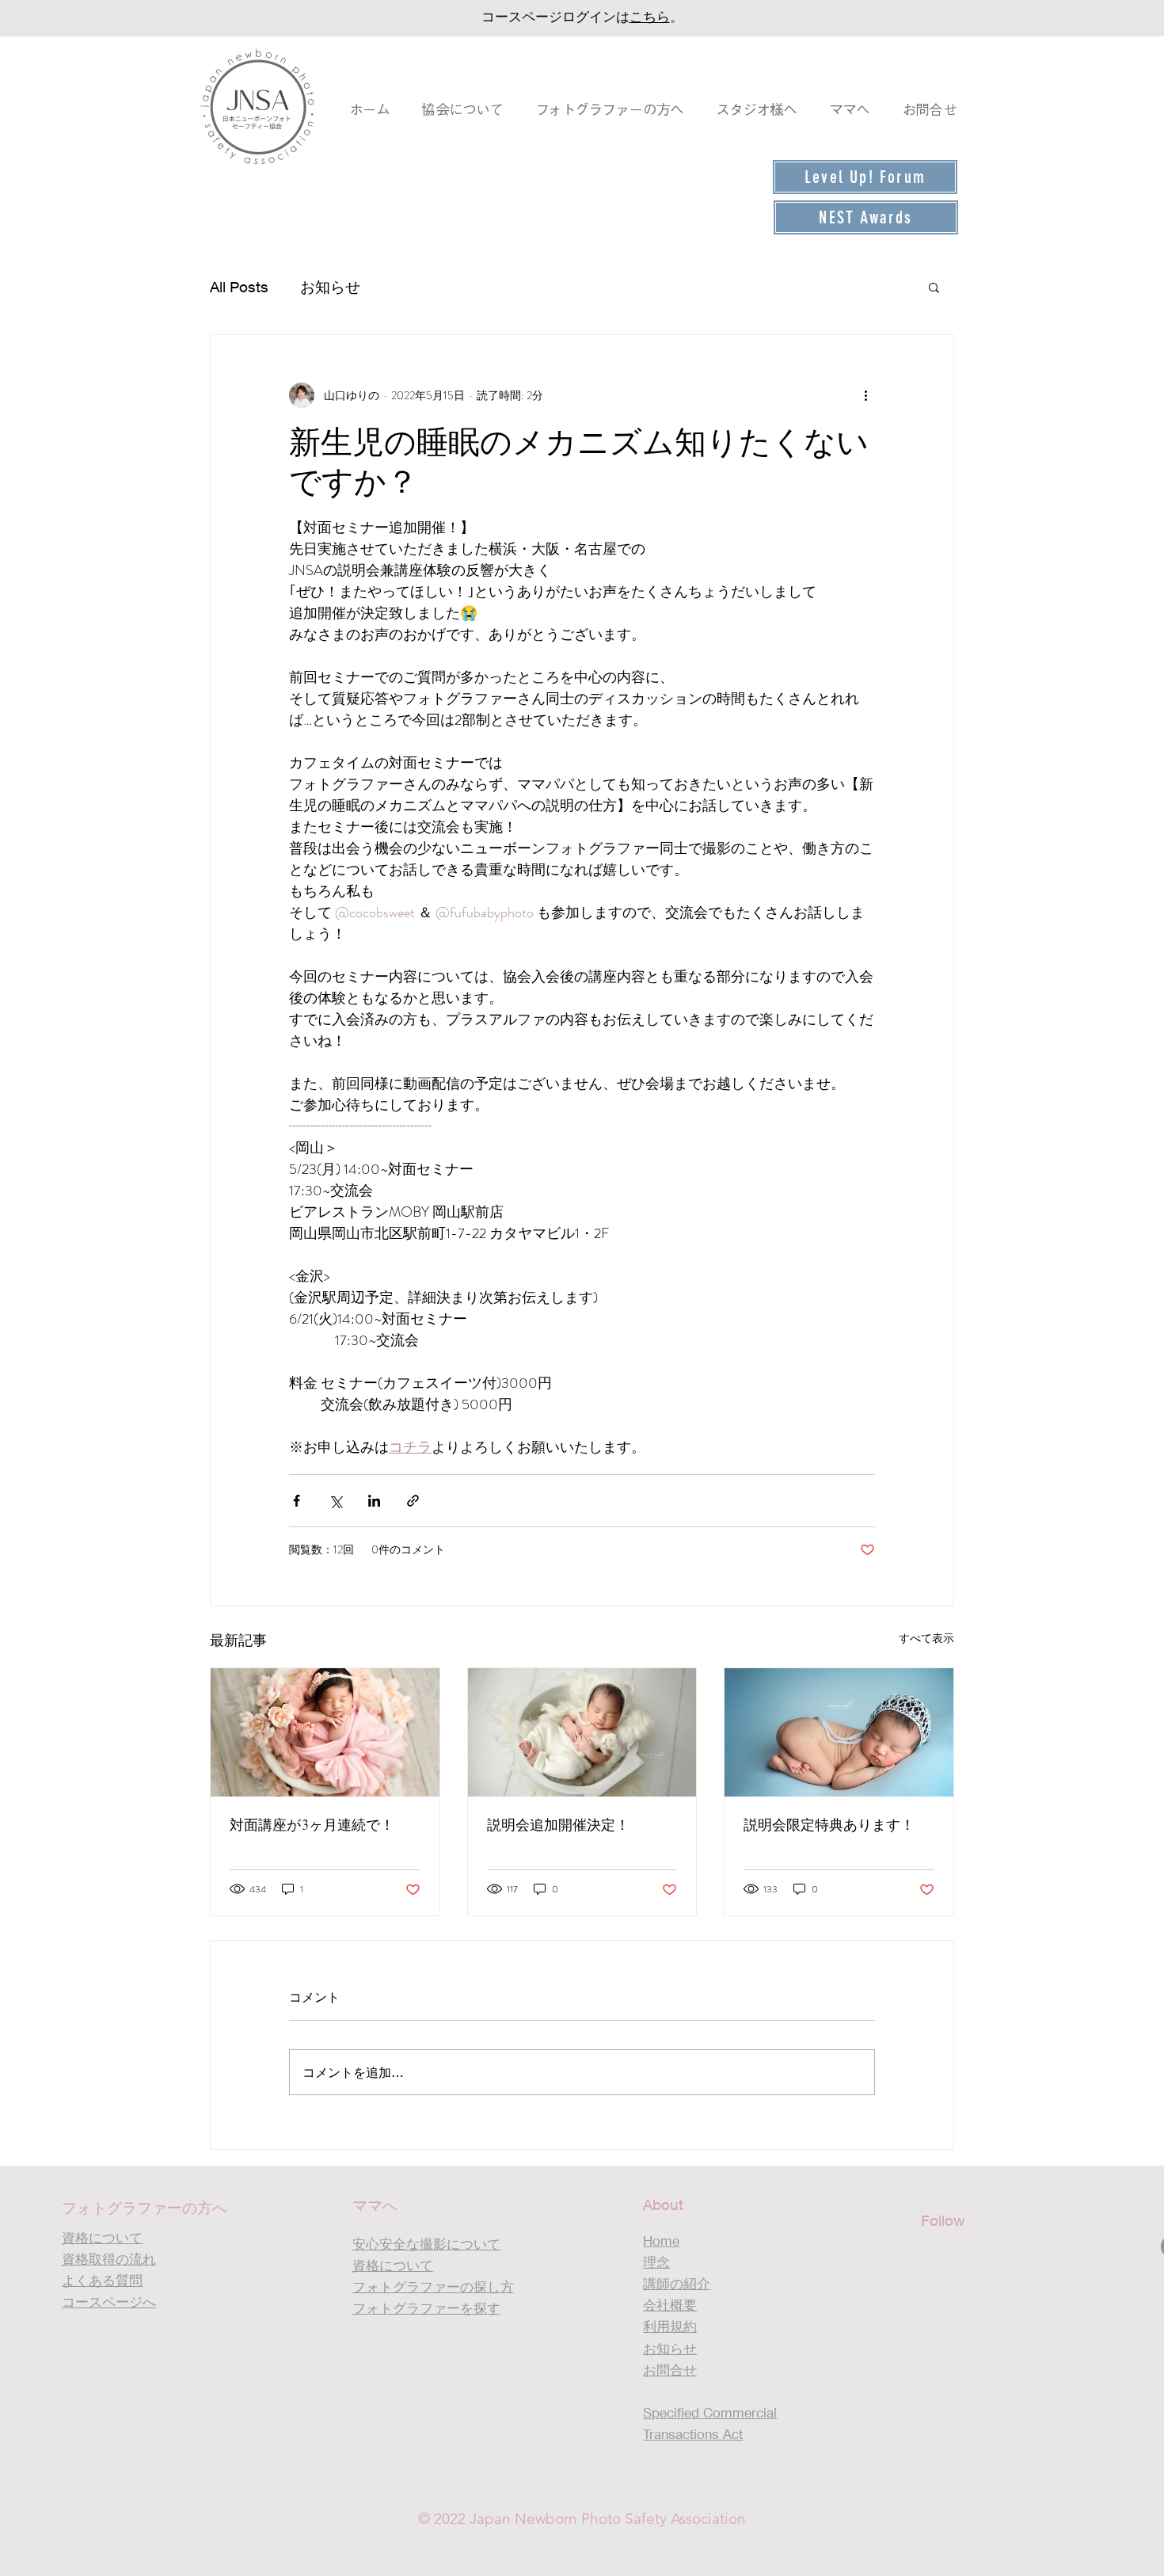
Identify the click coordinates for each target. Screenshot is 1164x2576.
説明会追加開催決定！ (558, 1825)
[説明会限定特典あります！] (839, 1732)
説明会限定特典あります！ (829, 1825)
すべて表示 (926, 1638)
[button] (462, 109)
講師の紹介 (677, 2283)
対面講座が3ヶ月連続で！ (312, 1825)
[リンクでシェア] (413, 1501)
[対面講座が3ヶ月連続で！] (325, 1732)
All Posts (239, 287)
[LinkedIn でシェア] (374, 1501)
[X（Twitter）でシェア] (335, 1501)
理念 (656, 2262)
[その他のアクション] (865, 395)
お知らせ (330, 287)
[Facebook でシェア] (297, 1501)
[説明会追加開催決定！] (582, 1732)
